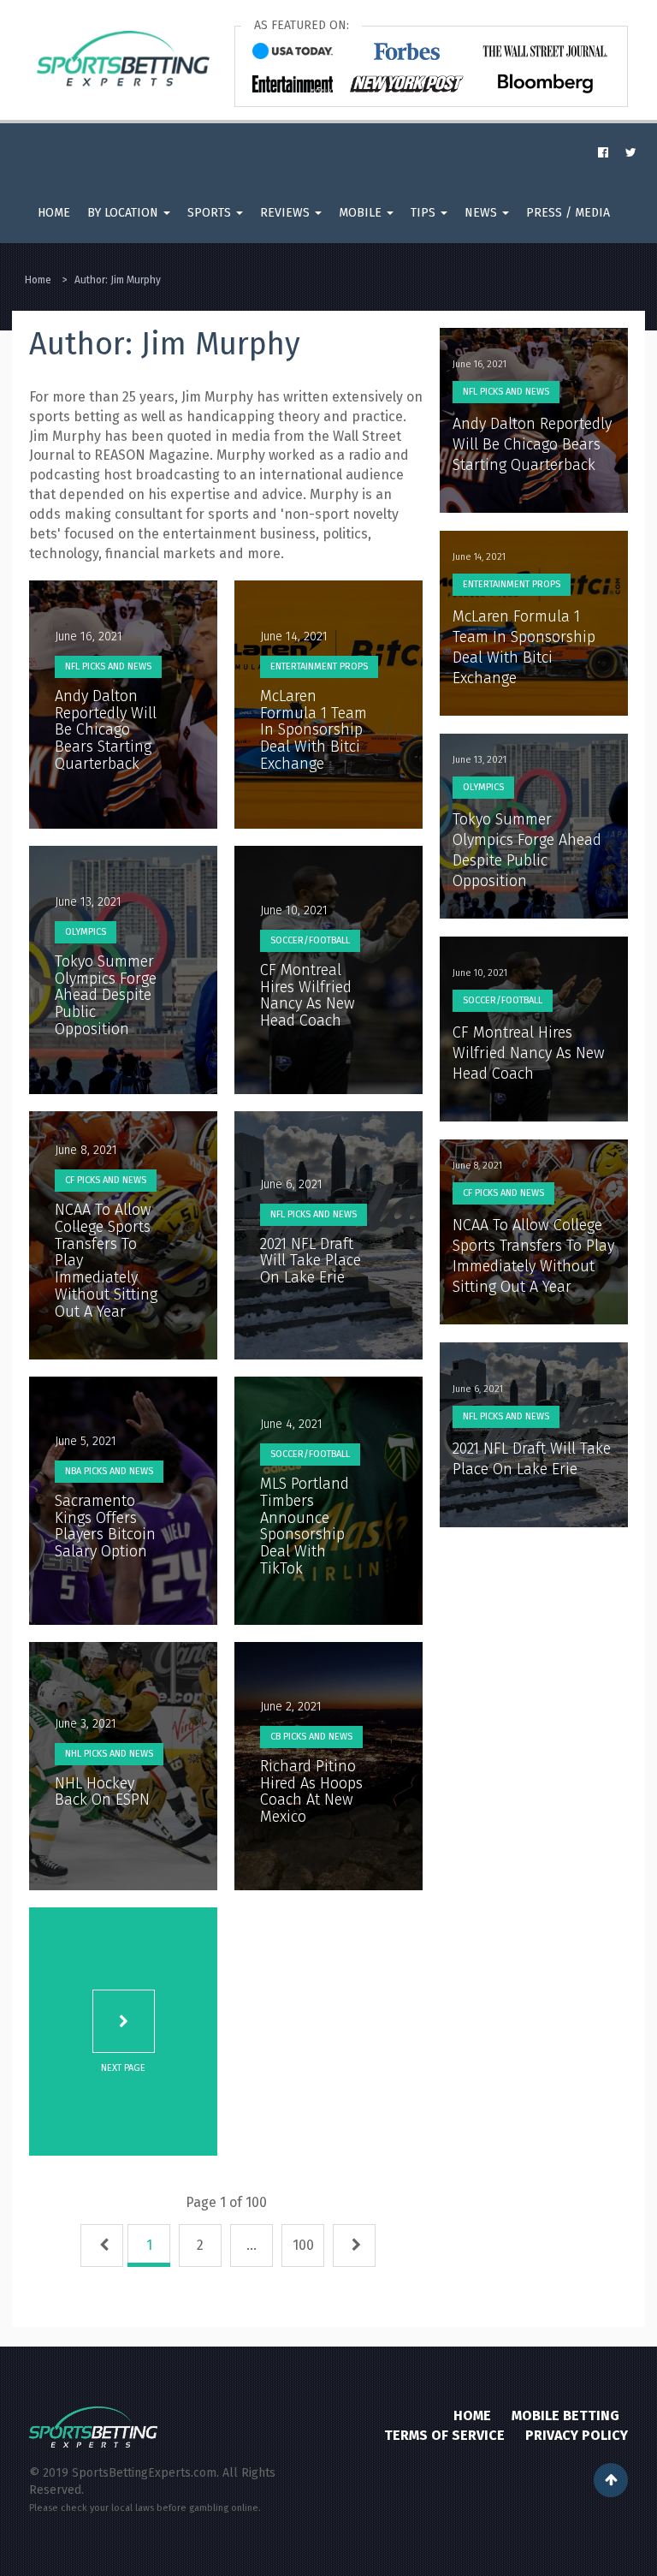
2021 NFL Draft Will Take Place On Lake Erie (311, 1261)
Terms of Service (444, 2435)
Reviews (287, 213)
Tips (425, 213)
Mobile (362, 213)
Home (54, 213)
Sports (211, 213)
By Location (124, 213)
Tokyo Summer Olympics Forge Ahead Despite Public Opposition (106, 995)
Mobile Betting (565, 2415)
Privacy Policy (577, 2435)
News (482, 213)
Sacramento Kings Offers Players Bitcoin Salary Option (105, 1526)
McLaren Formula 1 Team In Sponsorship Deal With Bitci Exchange (314, 730)
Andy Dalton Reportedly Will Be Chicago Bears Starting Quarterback (106, 730)
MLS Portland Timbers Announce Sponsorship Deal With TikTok (305, 1526)
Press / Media (568, 213)
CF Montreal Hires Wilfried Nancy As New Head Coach (308, 995)
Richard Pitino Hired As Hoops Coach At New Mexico (311, 1791)
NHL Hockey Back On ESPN (102, 1792)
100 (303, 2245)
